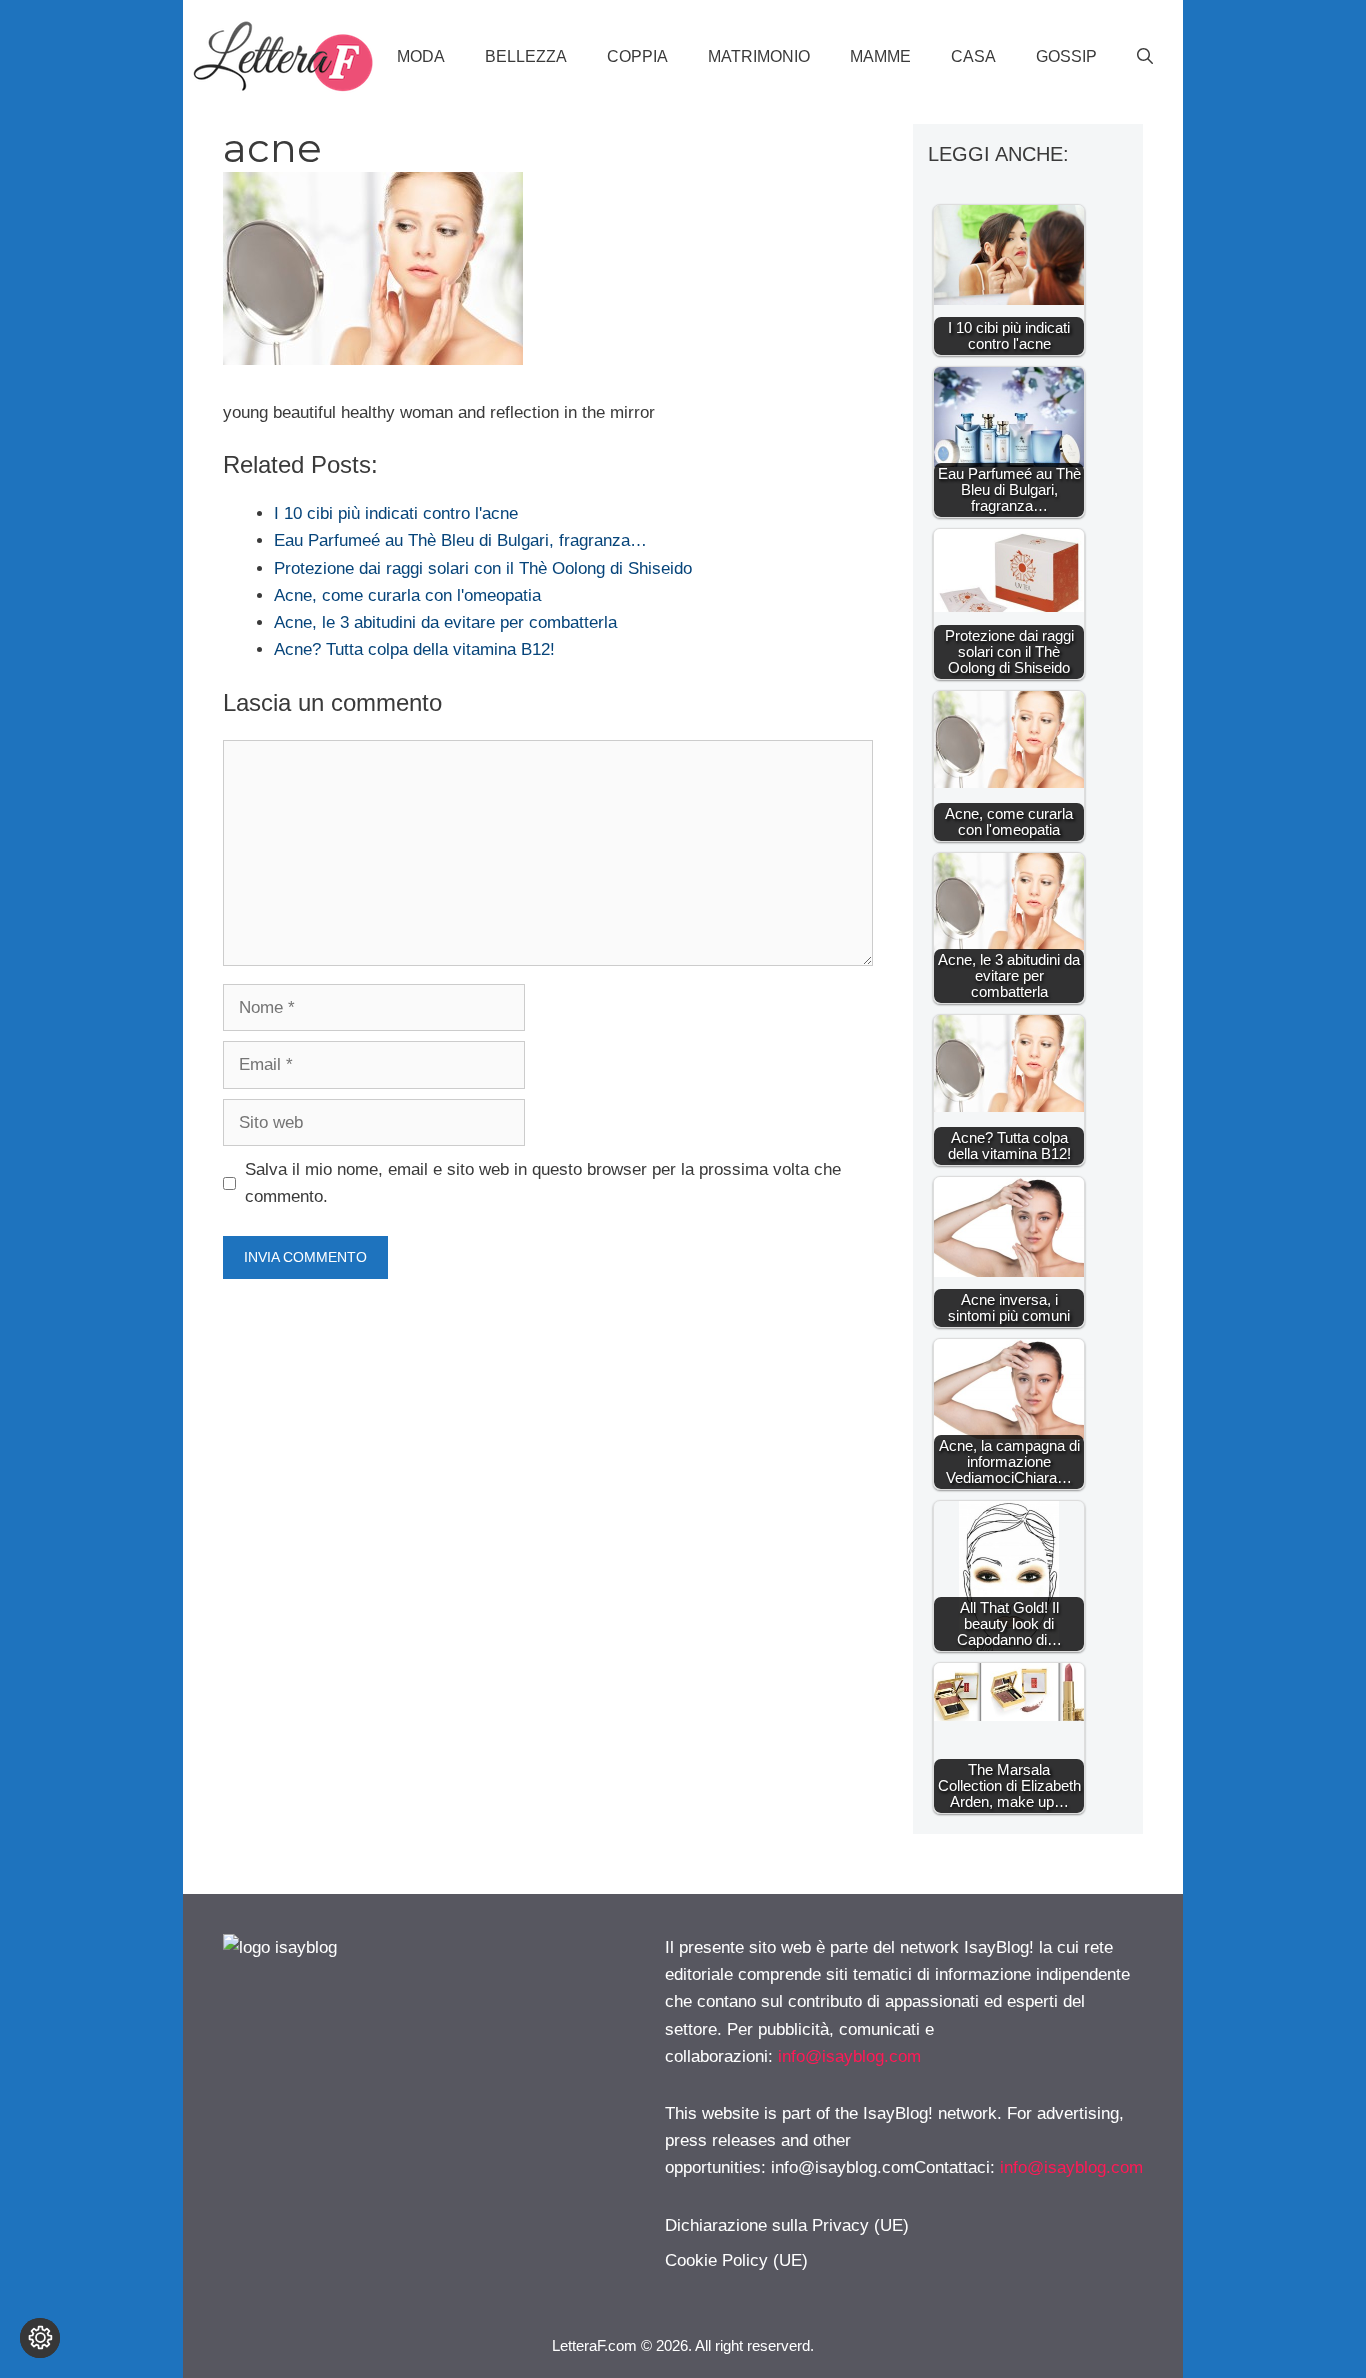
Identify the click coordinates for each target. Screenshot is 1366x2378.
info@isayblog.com (849, 2056)
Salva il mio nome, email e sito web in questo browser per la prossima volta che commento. (543, 1183)
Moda (421, 56)
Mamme (880, 56)
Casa (973, 56)
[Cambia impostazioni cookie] (40, 2338)
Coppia (637, 56)
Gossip (1066, 56)
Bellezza (526, 56)
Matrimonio (759, 56)
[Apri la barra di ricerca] (1145, 57)
